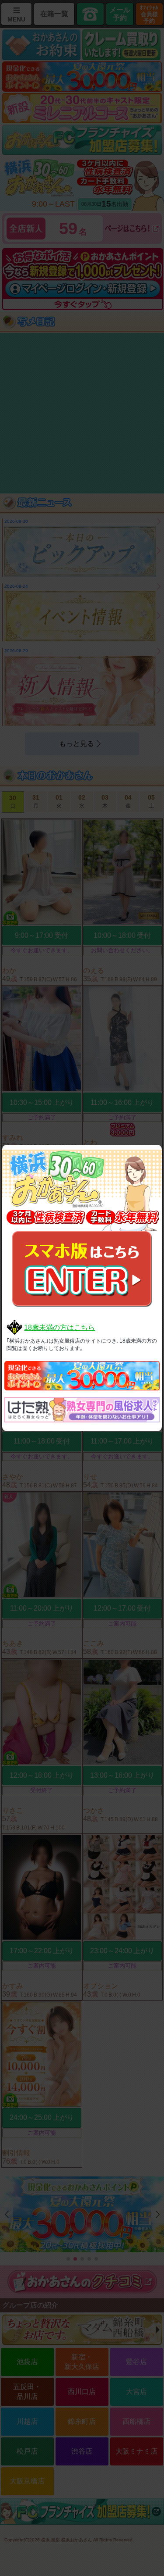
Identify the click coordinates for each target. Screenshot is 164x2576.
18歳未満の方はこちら (59, 1327)
